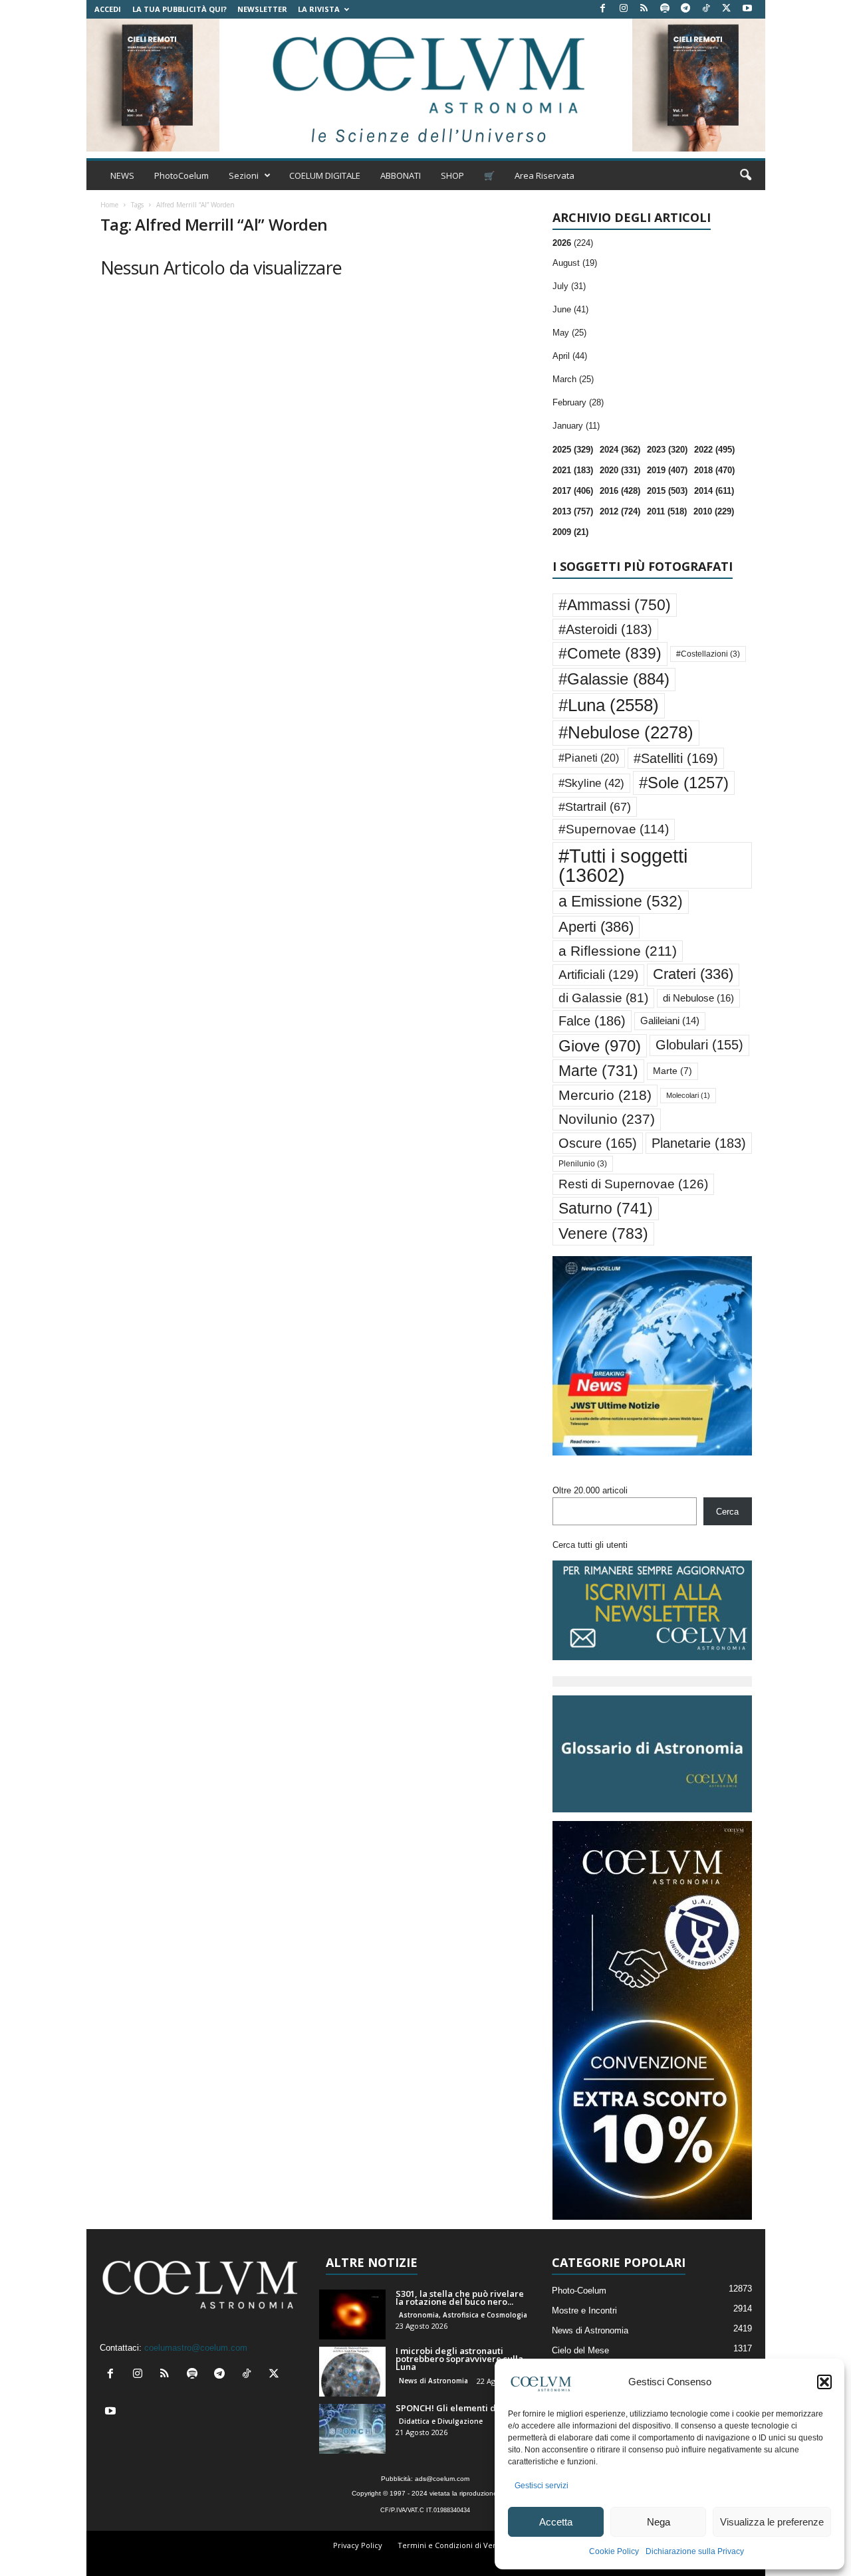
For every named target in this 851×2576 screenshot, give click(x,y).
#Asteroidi (605, 629)
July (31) (569, 286)
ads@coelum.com (442, 2479)
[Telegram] (685, 9)
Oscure (598, 1143)
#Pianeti (589, 758)
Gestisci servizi (542, 2486)
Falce (592, 1021)
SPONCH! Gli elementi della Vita (463, 2408)
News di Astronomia (433, 2381)
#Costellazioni (708, 654)
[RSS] (644, 9)
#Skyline (591, 783)
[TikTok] (706, 9)
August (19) (575, 263)
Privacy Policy (358, 2545)
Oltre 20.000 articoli (590, 1490)
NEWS (122, 175)
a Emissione (621, 902)
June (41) (570, 309)
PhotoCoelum (182, 175)
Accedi (108, 9)
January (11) (576, 426)
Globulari (699, 1045)
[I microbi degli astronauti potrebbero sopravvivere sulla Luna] (352, 2372)
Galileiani (670, 1020)
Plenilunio (583, 1164)
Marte (598, 1071)
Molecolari (688, 1095)
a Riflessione (618, 951)
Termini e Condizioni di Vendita (454, 2545)
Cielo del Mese (580, 2350)
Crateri (693, 974)
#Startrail (595, 807)
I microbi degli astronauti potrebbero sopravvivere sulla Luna (459, 2359)
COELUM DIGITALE (325, 175)
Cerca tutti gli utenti (590, 1545)
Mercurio (605, 1095)
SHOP (452, 175)
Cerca (727, 1512)
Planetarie (699, 1143)
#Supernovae (614, 829)
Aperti (596, 927)
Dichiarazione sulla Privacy (695, 2551)
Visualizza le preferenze (772, 2522)
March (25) (573, 379)
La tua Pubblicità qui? (180, 9)
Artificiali (598, 974)
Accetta (556, 2522)
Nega (659, 2522)
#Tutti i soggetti (623, 865)
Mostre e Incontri (584, 2310)
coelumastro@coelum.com (196, 2348)
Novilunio (607, 1119)
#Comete (610, 653)
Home (109, 205)
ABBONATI (401, 175)
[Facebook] (603, 9)
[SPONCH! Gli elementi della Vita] (352, 2429)
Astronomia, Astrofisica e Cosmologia (463, 2315)
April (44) (570, 356)
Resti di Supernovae (633, 1184)
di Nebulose (698, 998)
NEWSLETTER (262, 9)
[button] (824, 2382)
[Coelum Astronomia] (425, 85)
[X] (727, 9)
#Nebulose (626, 732)
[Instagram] (624, 9)
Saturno (606, 1208)
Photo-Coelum (579, 2291)
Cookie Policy (614, 2551)
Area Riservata (545, 175)
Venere (603, 1234)
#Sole (684, 783)
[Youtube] (747, 9)
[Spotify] (665, 9)
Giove (600, 1046)
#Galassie (614, 679)
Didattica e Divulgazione (441, 2421)
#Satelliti (676, 758)
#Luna (609, 705)
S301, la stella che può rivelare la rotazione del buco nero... (460, 2298)
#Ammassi (615, 605)
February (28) (578, 402)
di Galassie (603, 998)
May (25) (569, 333)
